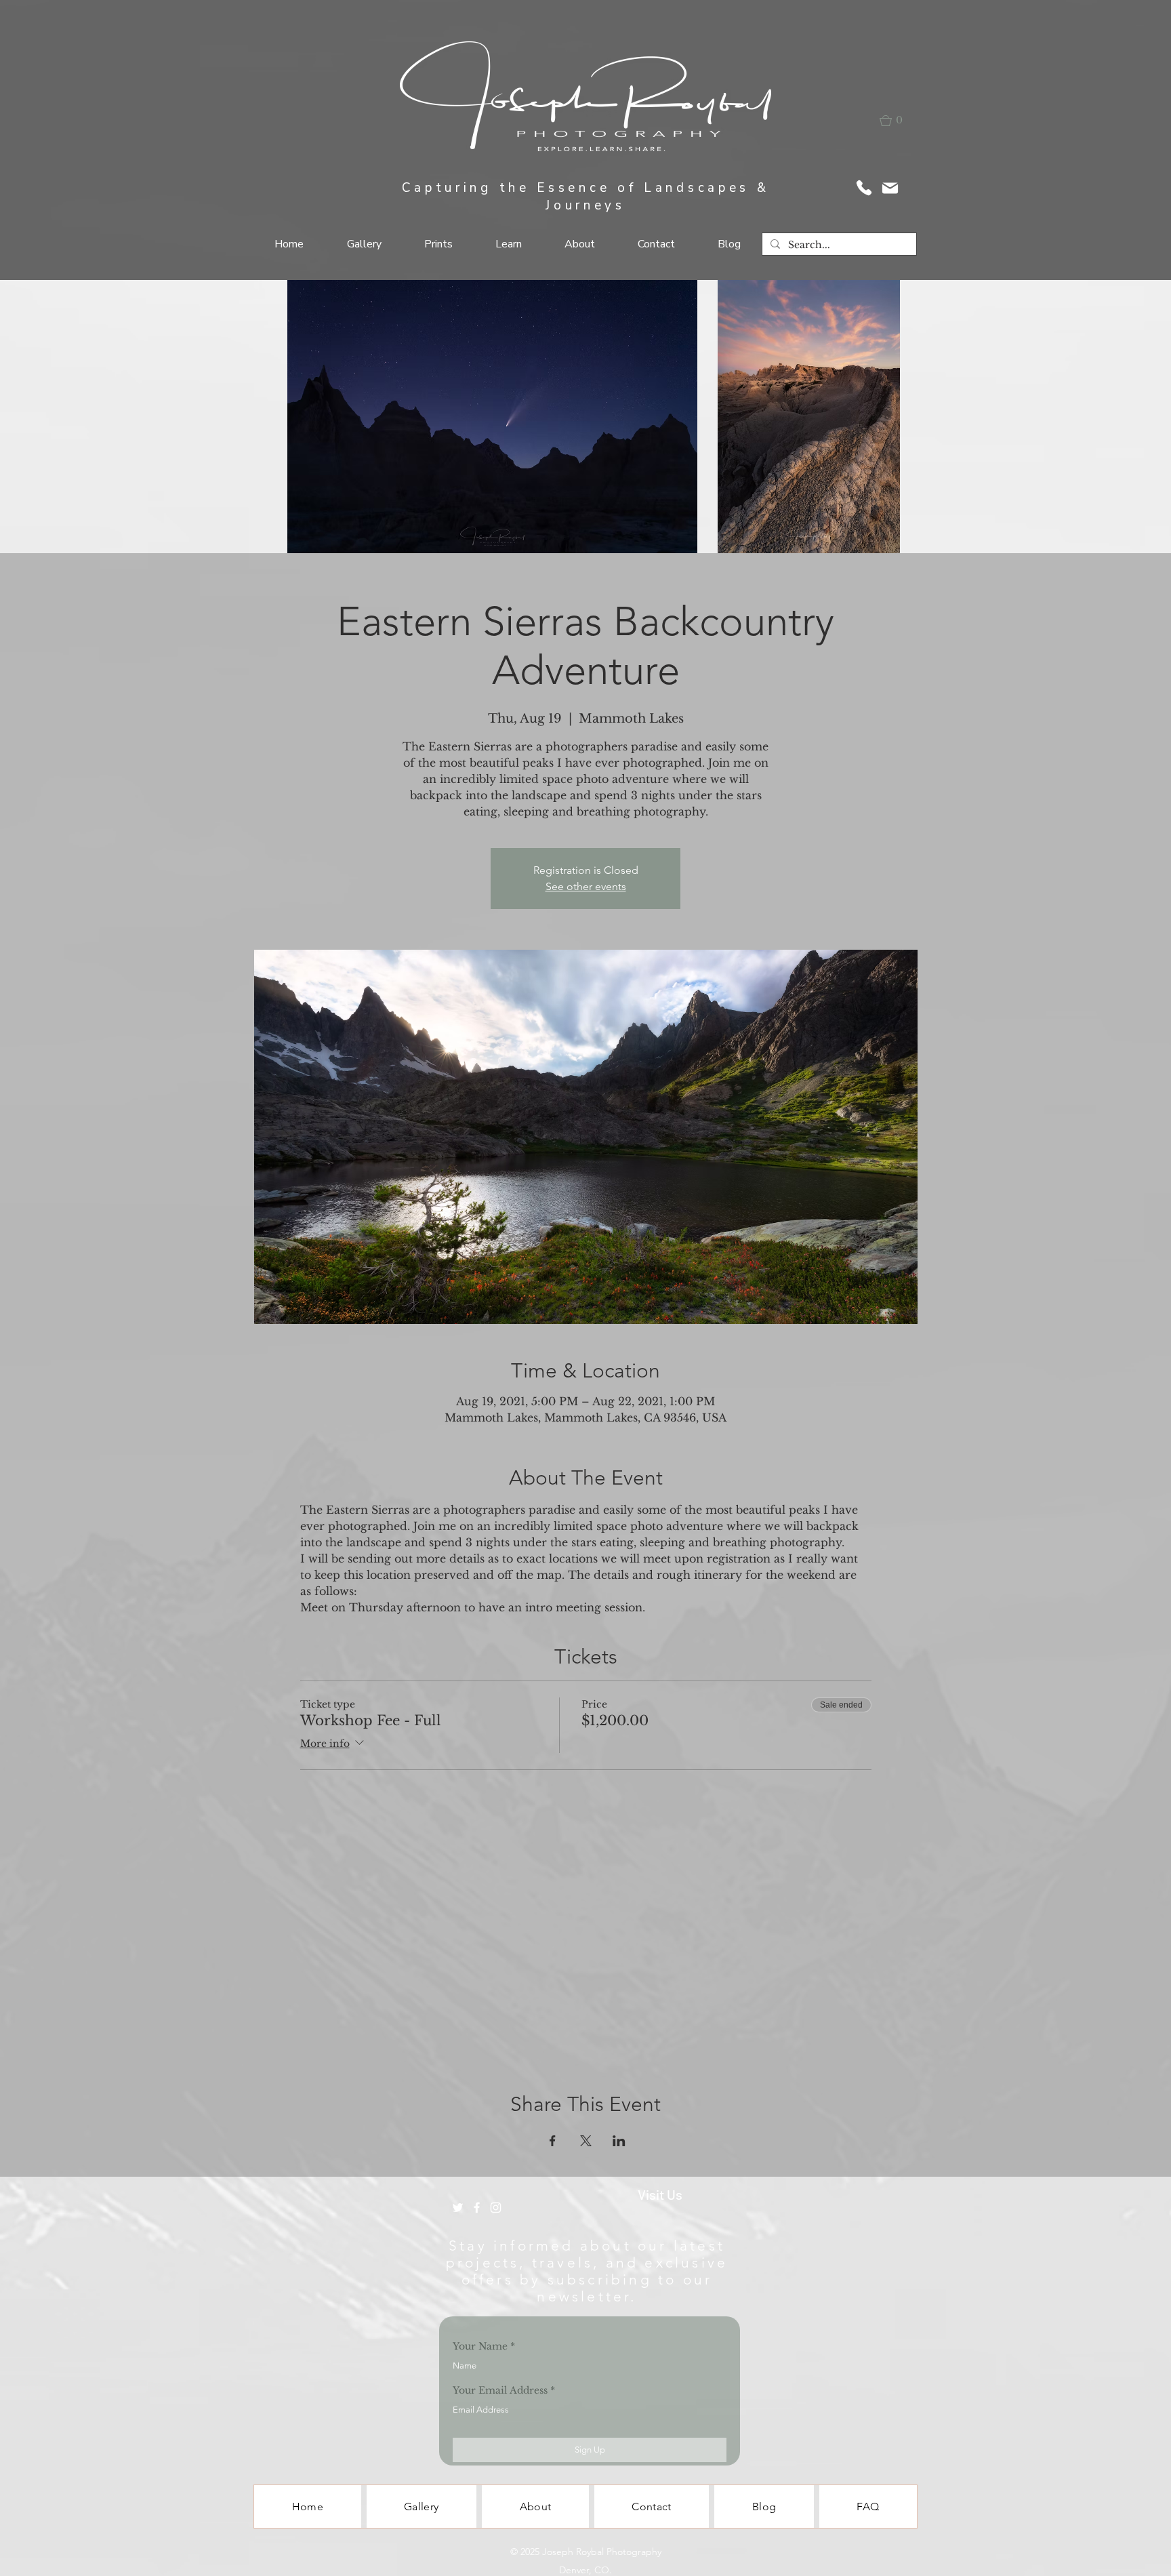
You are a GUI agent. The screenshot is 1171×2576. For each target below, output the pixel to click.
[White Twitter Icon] (458, 2208)
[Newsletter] (890, 188)
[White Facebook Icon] (477, 2208)
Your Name (480, 2346)
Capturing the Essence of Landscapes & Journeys (586, 197)
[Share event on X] (586, 2141)
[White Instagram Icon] (496, 2208)
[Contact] (864, 188)
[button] (900, 121)
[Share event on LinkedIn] (619, 2141)
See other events (586, 886)
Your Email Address (500, 2390)
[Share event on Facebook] (553, 2141)
